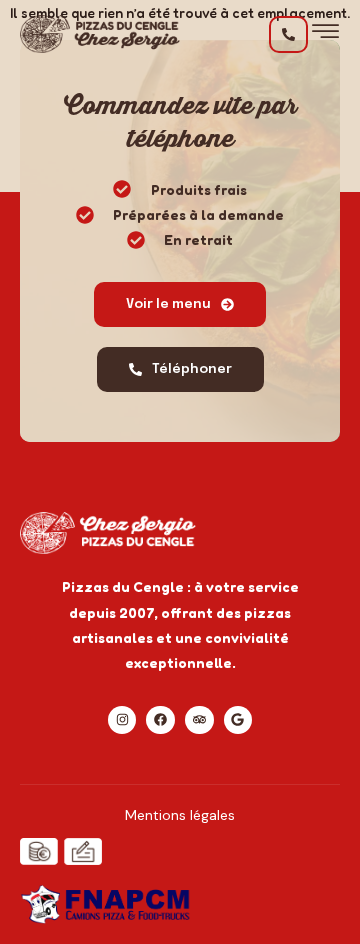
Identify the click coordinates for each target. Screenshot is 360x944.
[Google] (238, 720)
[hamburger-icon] (325, 36)
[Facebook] (160, 720)
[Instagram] (122, 720)
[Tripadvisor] (199, 720)
